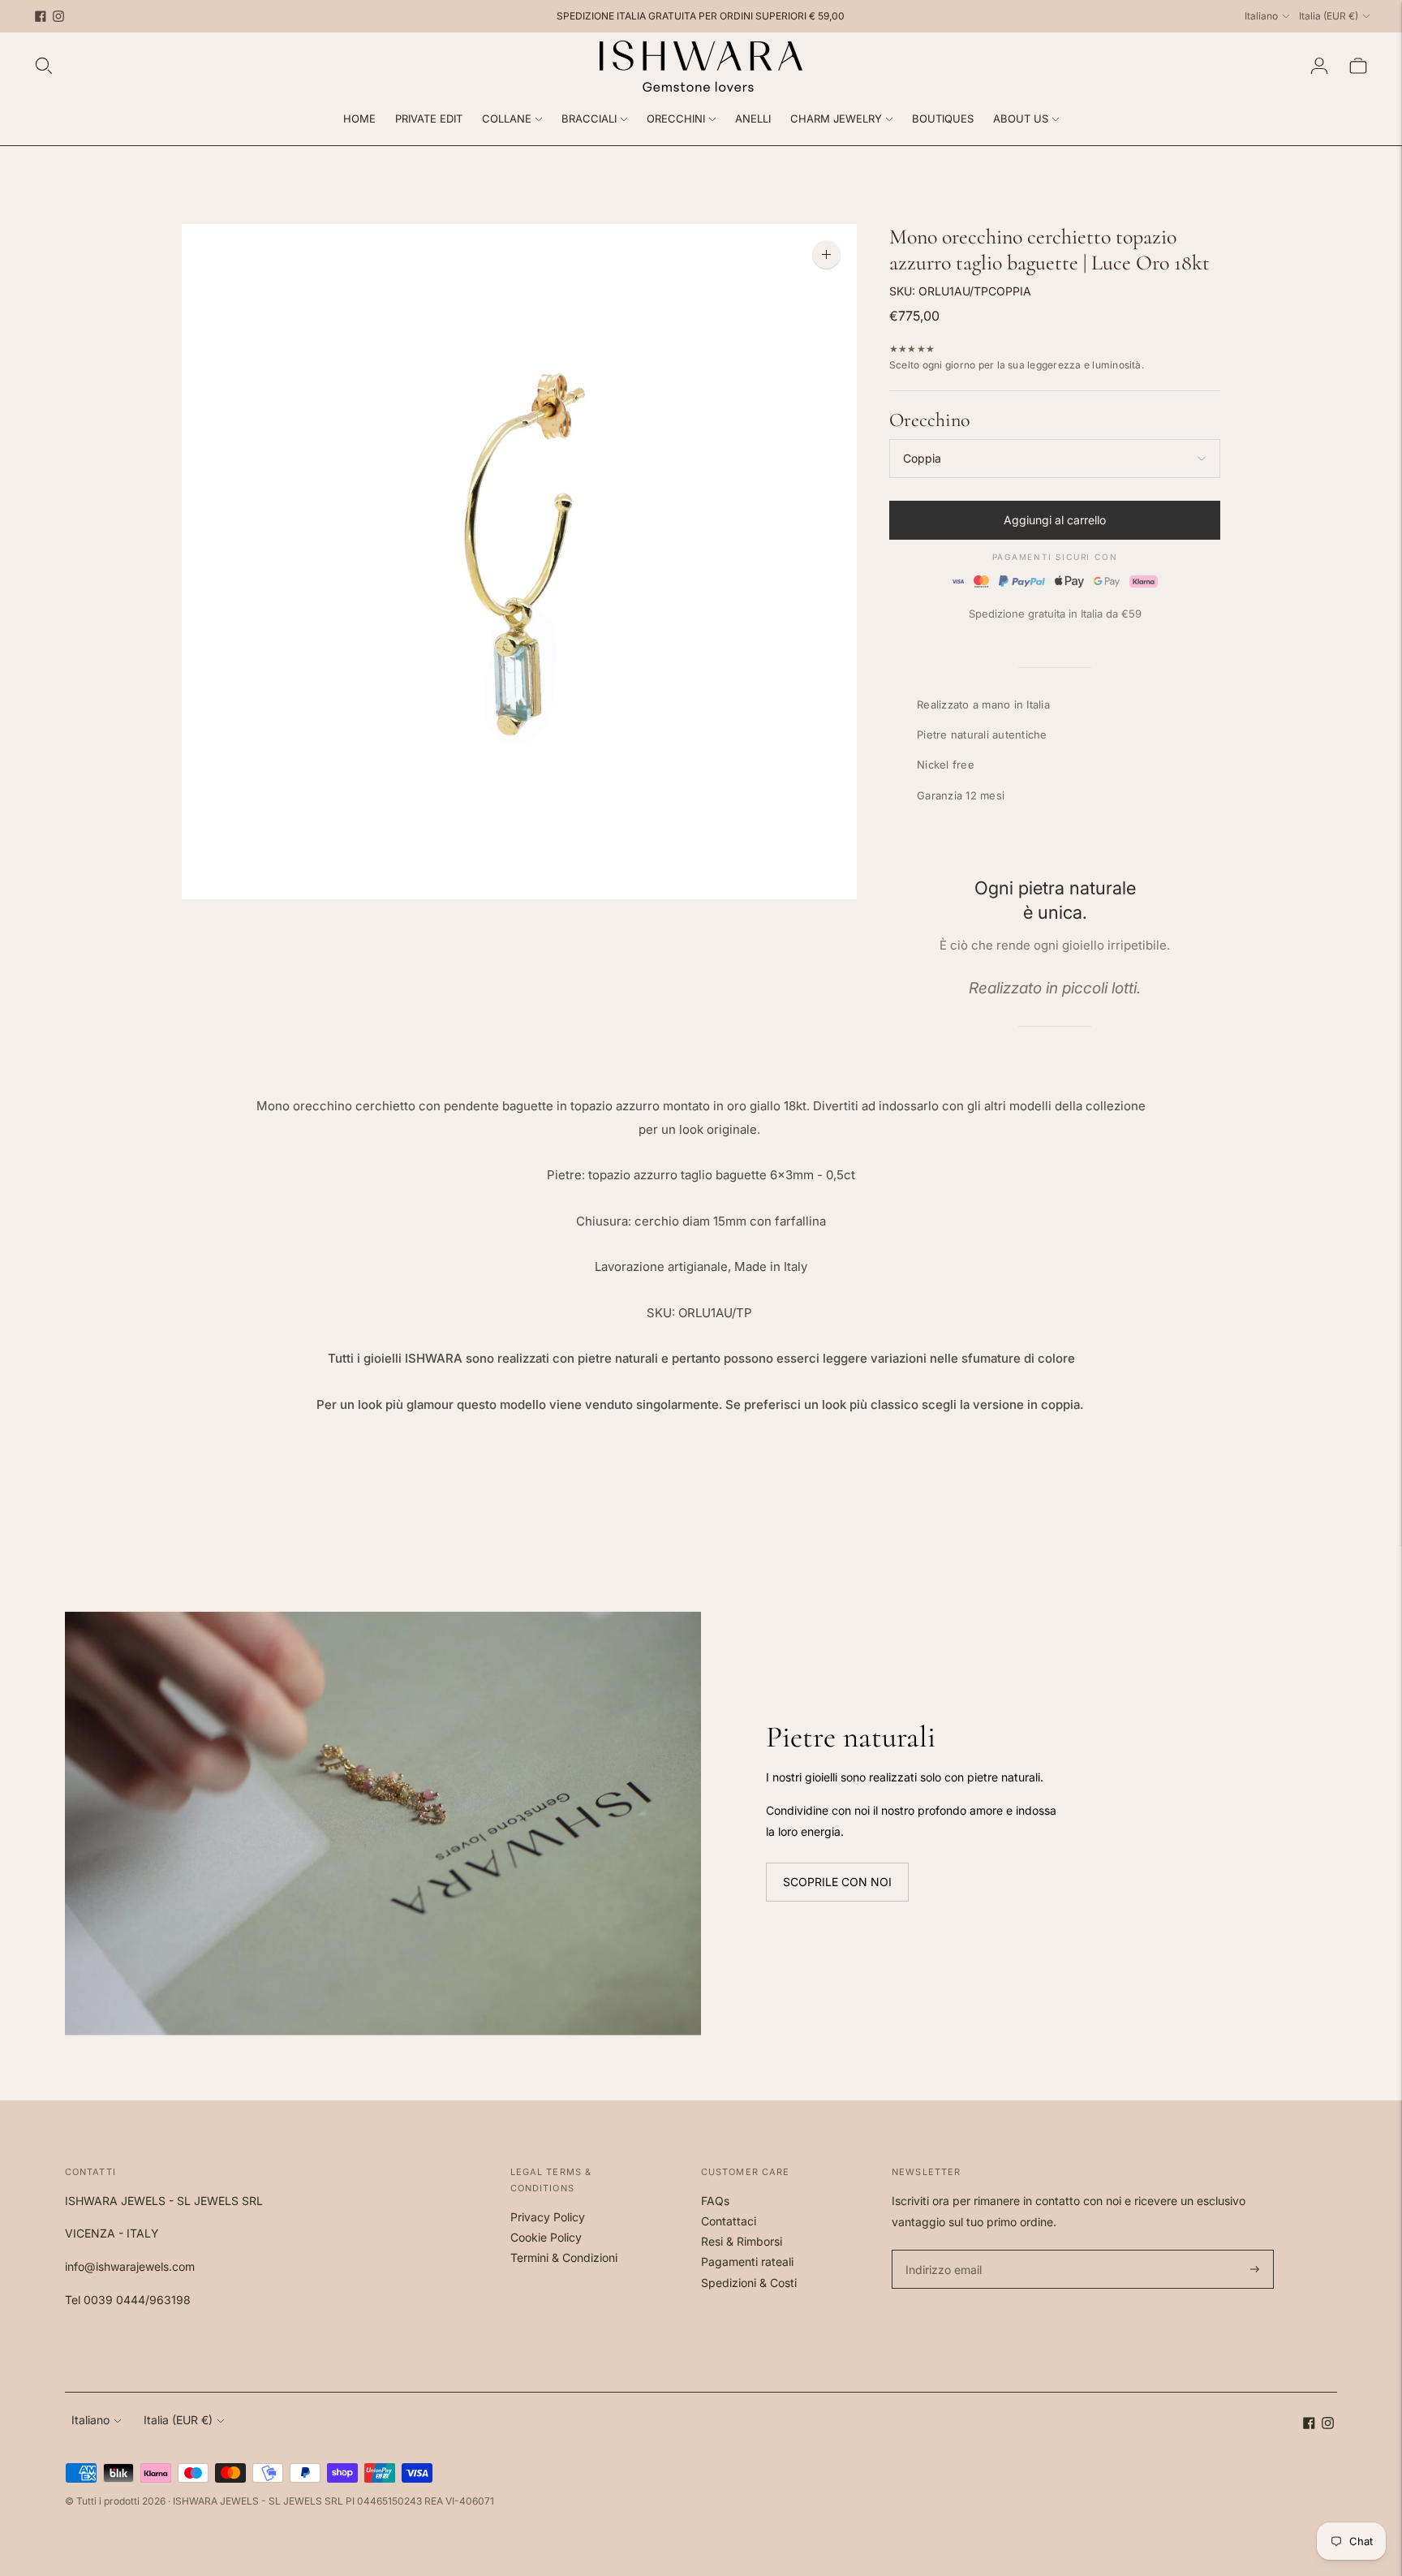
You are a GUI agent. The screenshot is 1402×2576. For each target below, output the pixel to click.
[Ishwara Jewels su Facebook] (41, 16)
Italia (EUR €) (1329, 16)
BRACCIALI (589, 118)
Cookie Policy (546, 2237)
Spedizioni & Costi (749, 2283)
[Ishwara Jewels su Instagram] (58, 16)
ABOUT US (1021, 118)
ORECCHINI (676, 118)
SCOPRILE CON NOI (837, 1882)
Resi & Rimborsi (742, 2241)
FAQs (715, 2201)
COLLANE (507, 118)
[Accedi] (1319, 66)
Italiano (1261, 16)
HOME (359, 118)
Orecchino (930, 420)
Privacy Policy (548, 2217)
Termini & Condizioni (564, 2257)
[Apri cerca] (44, 66)
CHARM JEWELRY (836, 118)
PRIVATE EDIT (429, 118)
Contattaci (729, 2221)
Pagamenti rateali (747, 2262)
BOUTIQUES (943, 118)
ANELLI (753, 118)
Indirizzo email (942, 2250)
